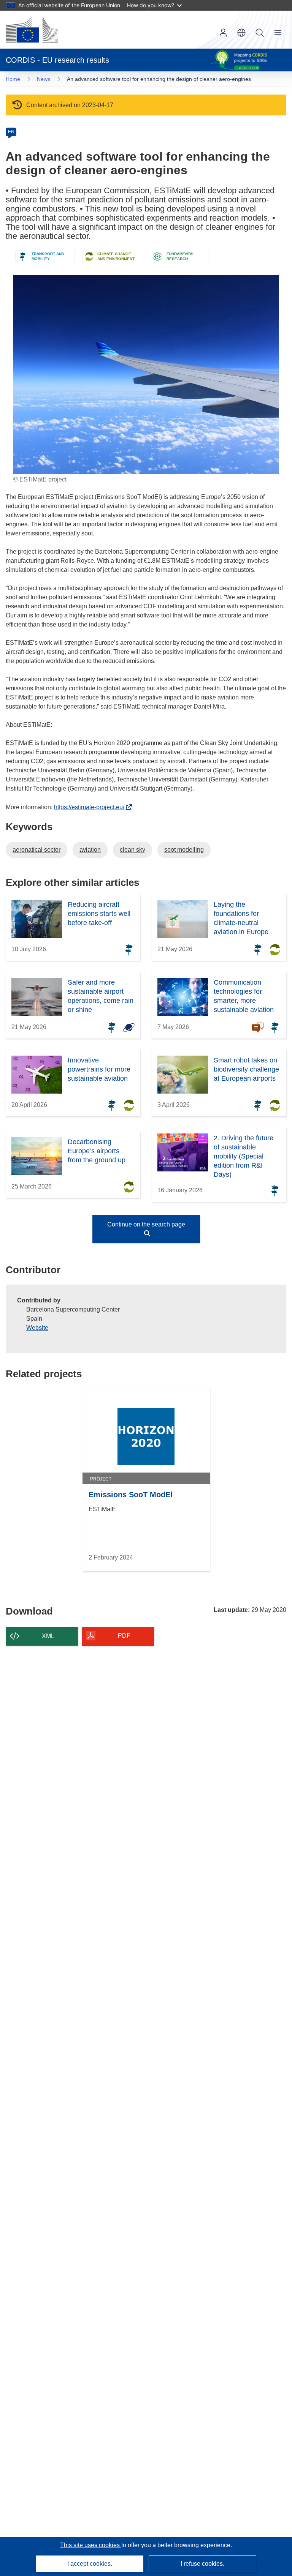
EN (11, 132)
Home (13, 79)
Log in (223, 33)
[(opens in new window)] (32, 30)
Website (37, 1328)
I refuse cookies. (202, 2564)
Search (260, 33)
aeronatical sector (36, 850)
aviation (90, 850)
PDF (124, 1636)
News (44, 79)
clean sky (133, 850)
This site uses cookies (91, 2545)
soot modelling (184, 850)
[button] (241, 33)
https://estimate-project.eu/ (91, 807)
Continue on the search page (146, 1224)
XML (48, 1636)
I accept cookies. (90, 2564)
